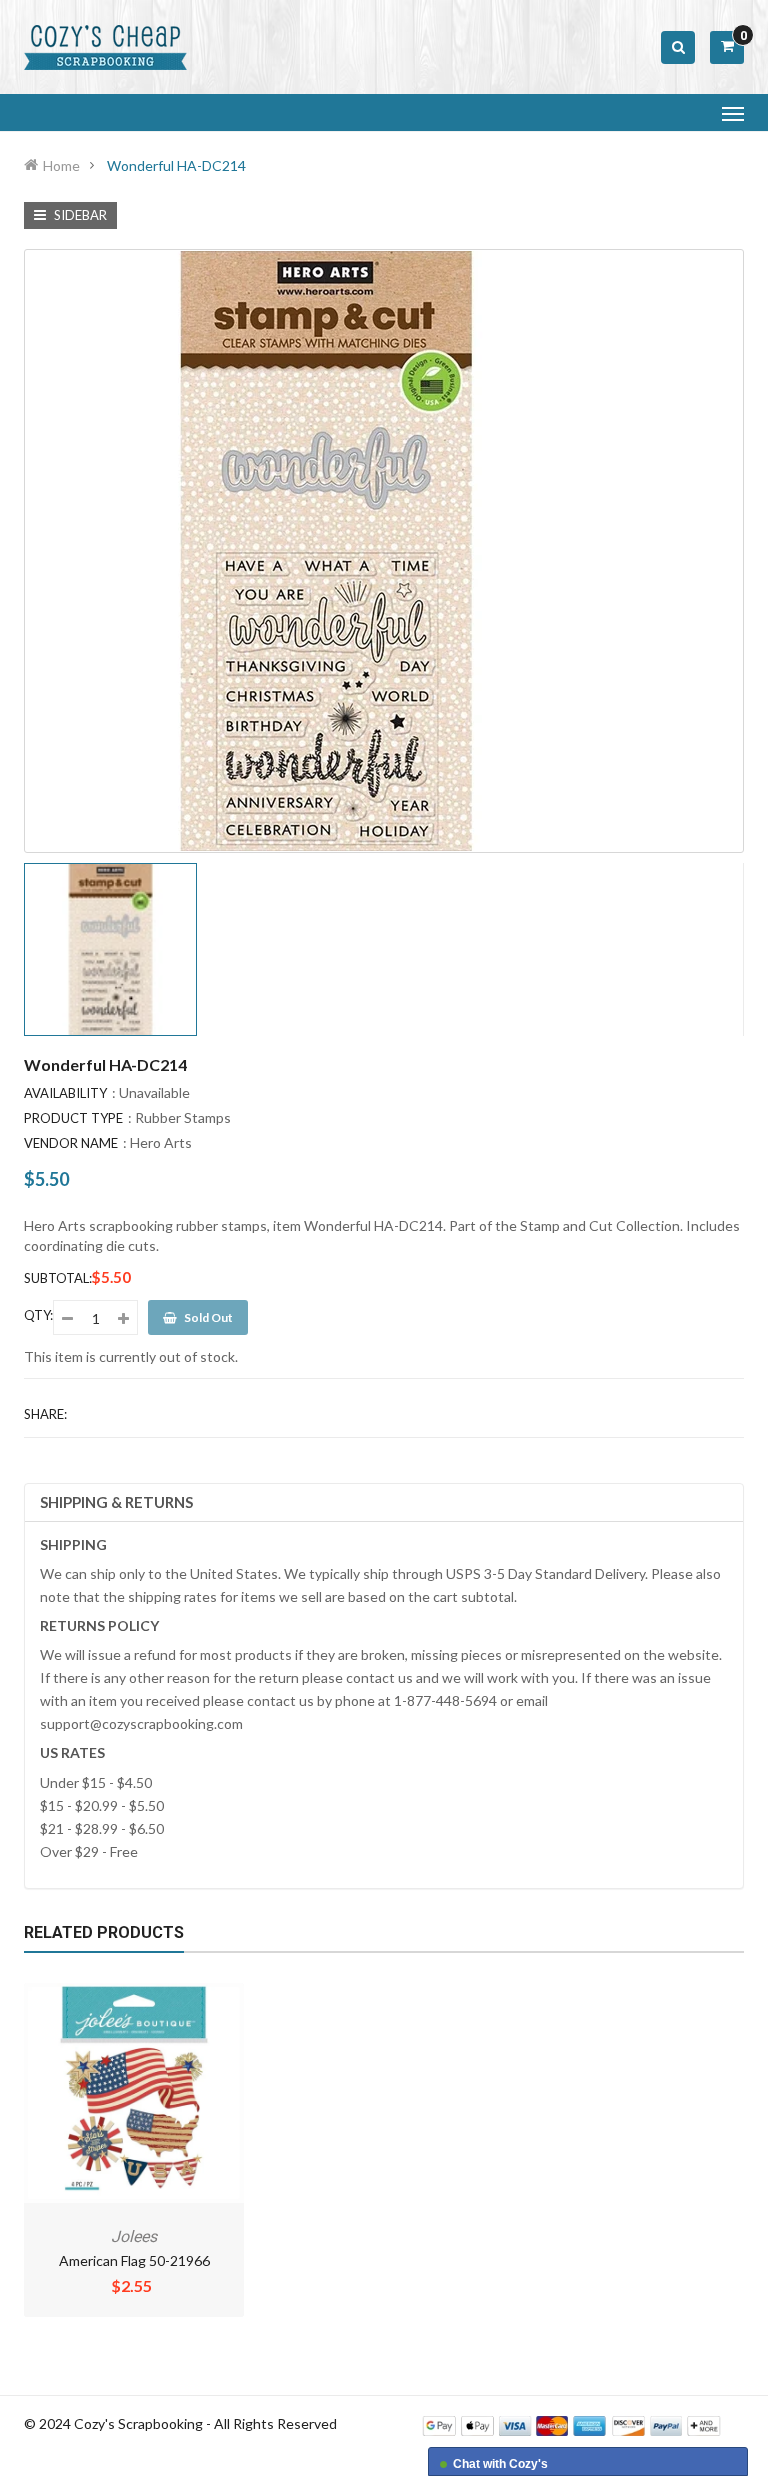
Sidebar (79, 215)
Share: (45, 1414)
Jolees (134, 2236)
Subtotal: (58, 1278)
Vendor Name (71, 1143)
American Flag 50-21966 (134, 2260)
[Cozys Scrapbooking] (571, 2424)
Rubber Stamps (183, 1117)
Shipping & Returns (116, 1502)
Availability (65, 1093)
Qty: (38, 1315)
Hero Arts (161, 1142)
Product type (73, 1118)
